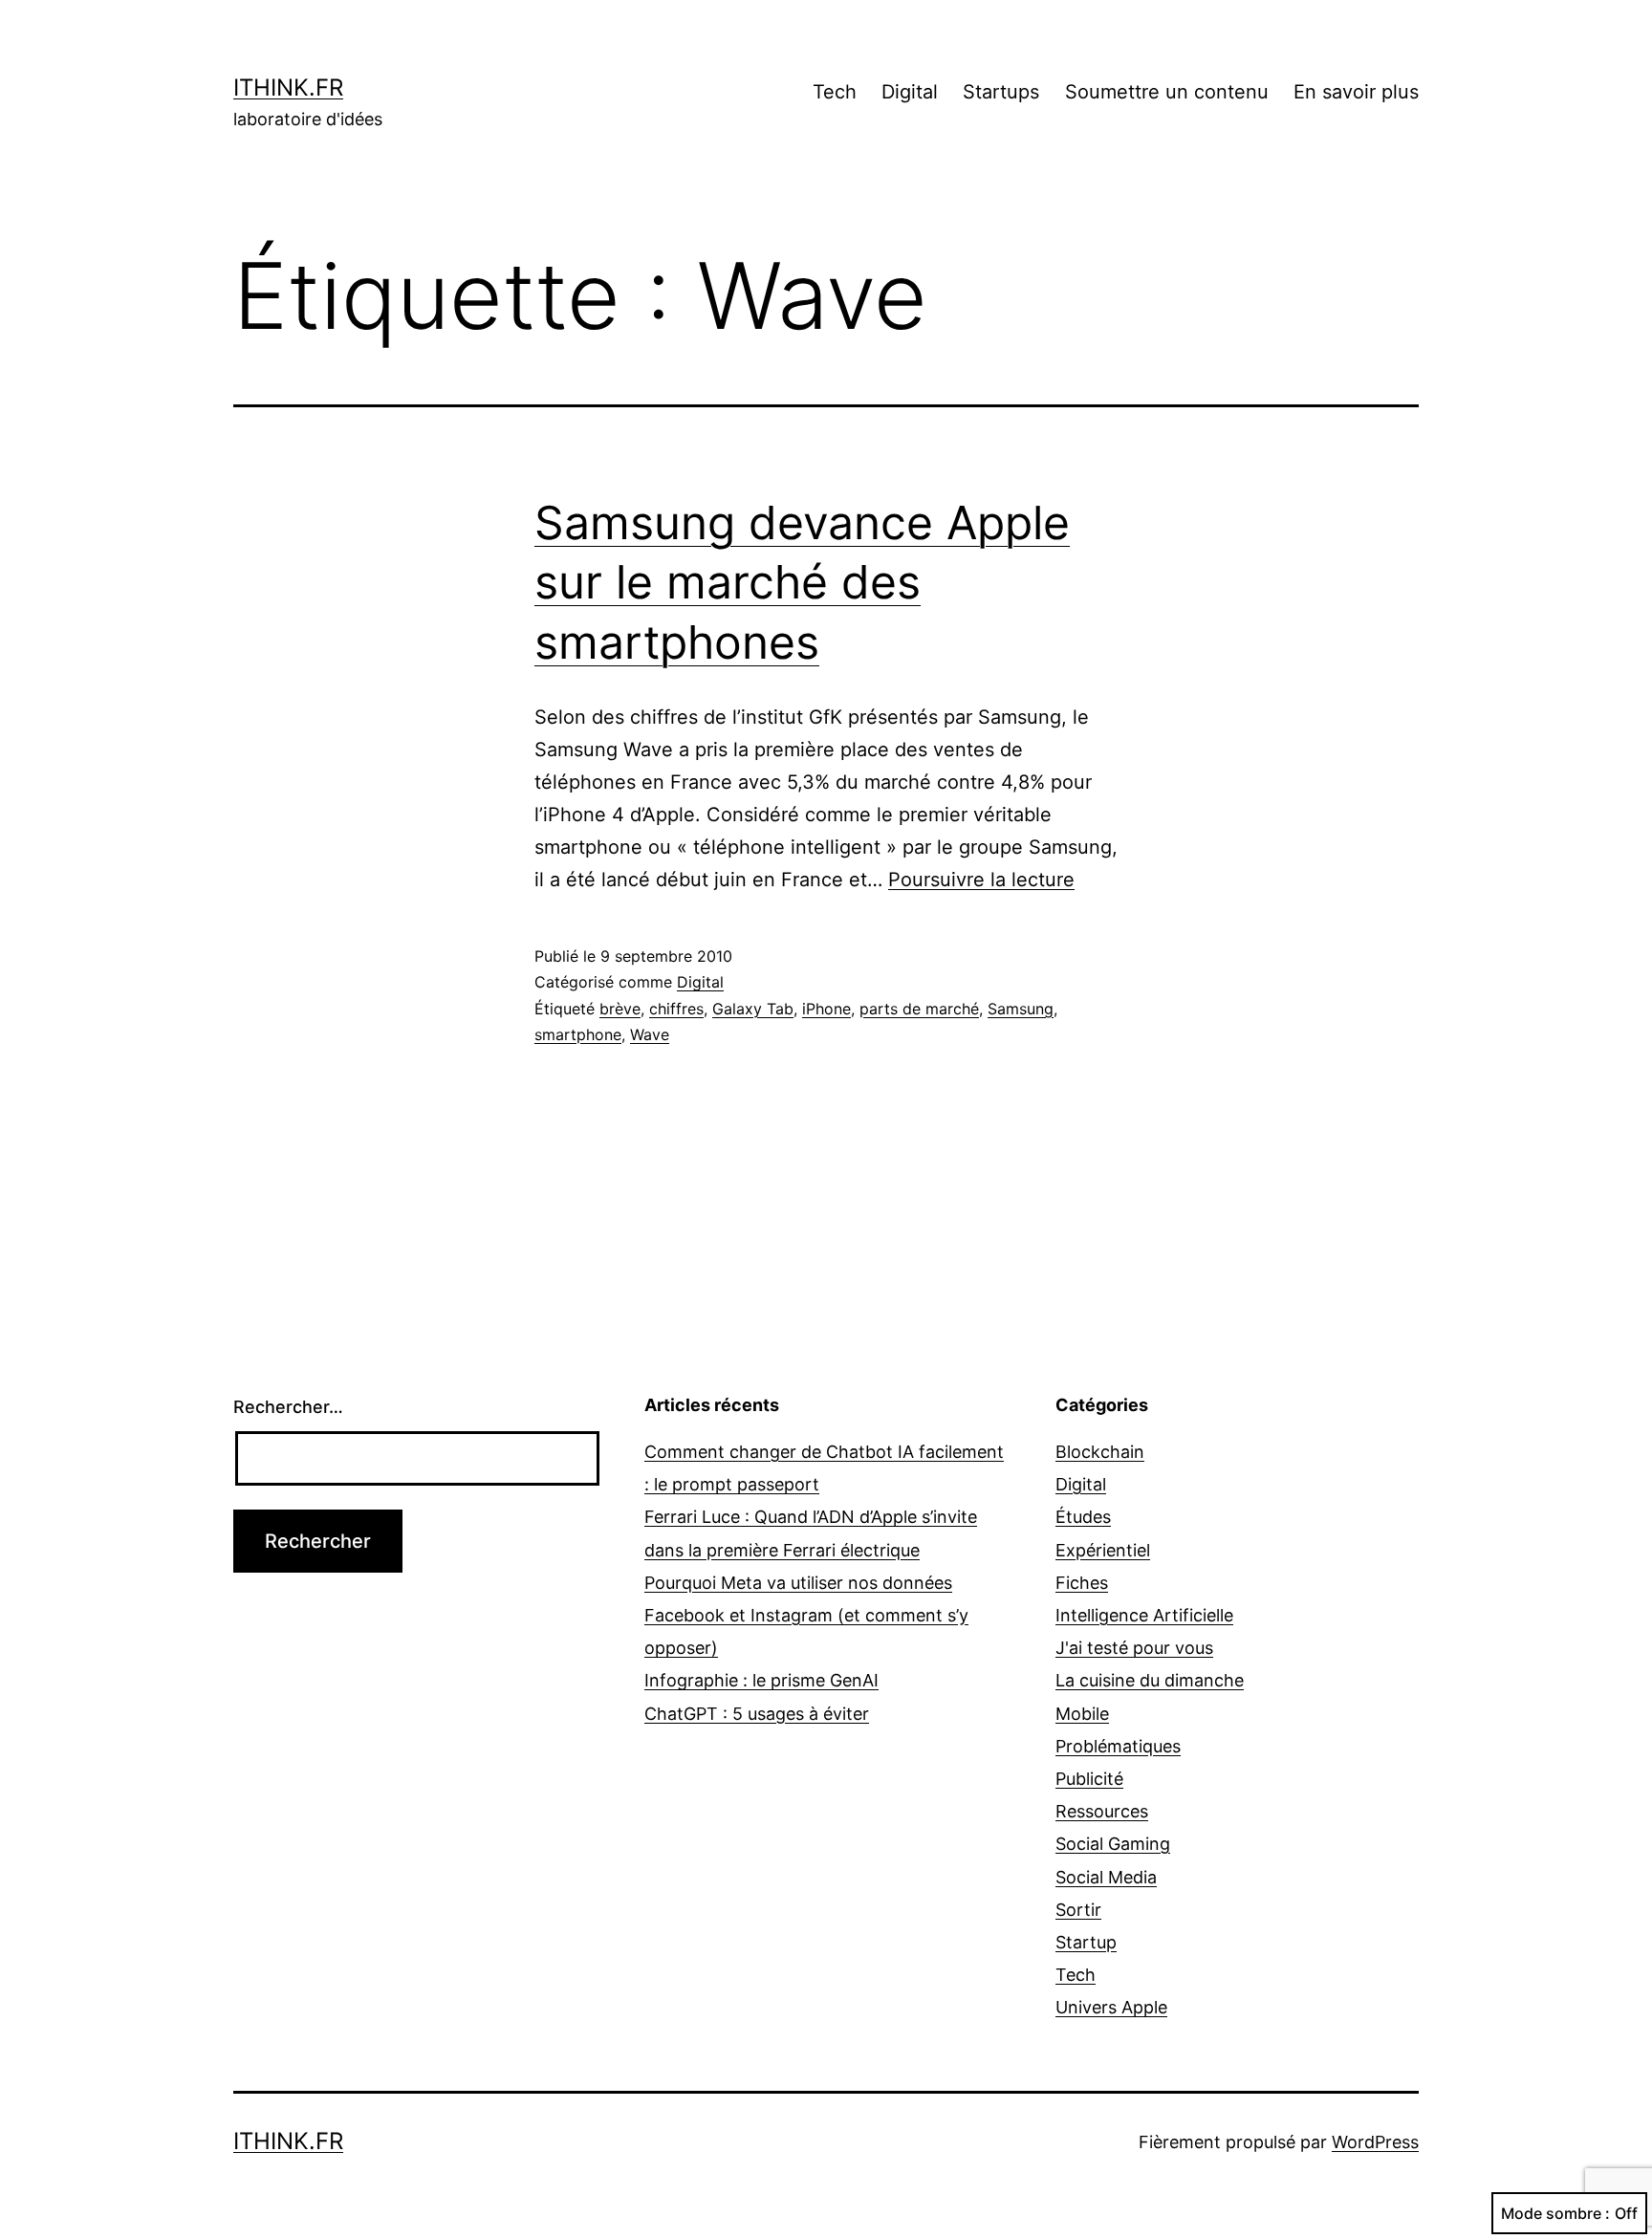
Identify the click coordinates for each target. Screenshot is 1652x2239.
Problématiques (1118, 1746)
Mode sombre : (1555, 2213)
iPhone (826, 1009)
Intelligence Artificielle (1144, 1615)
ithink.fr (288, 87)
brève (620, 1009)
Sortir (1078, 1910)
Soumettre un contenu (1167, 92)
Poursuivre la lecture (981, 880)
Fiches (1082, 1583)
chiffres (676, 1009)
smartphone (578, 1034)
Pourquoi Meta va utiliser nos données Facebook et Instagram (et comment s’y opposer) (806, 1615)
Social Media (1106, 1877)
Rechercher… (288, 1407)
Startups (1001, 92)
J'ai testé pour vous (1134, 1648)
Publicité (1089, 1779)
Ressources (1102, 1811)
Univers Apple (1111, 2007)
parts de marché (919, 1009)
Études (1083, 1517)
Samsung (1021, 1009)
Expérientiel (1103, 1550)
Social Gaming (1113, 1844)
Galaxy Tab (753, 1009)
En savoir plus (1356, 92)
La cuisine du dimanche (1150, 1680)
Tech (835, 92)
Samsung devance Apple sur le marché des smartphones (802, 582)
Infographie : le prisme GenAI (761, 1680)
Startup (1086, 1942)
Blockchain (1100, 1452)
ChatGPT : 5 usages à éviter (757, 1714)
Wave (650, 1034)
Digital (910, 92)
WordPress (1375, 2142)
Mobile (1082, 1714)
